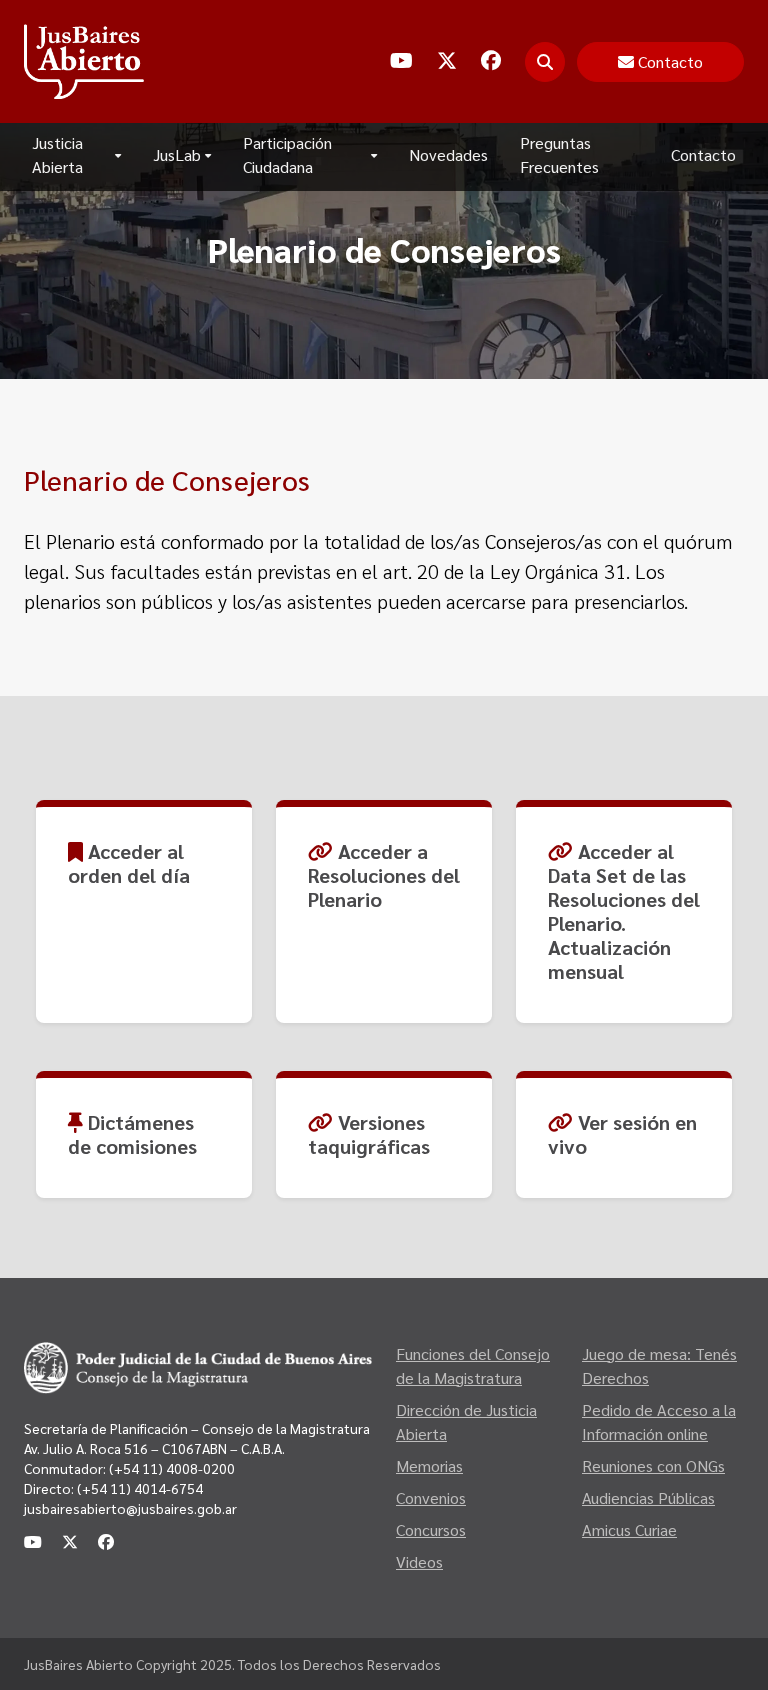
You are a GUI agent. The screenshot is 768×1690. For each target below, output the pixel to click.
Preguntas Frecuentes (559, 154)
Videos (419, 1561)
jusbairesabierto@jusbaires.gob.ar (130, 1508)
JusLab (177, 154)
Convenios (431, 1497)
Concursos (431, 1529)
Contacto (703, 154)
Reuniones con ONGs (653, 1465)
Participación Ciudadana (287, 154)
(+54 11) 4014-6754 (140, 1488)
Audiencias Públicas (648, 1497)
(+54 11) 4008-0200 (170, 1468)
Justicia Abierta (57, 154)
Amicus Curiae (629, 1529)
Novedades (448, 154)
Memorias (429, 1465)
